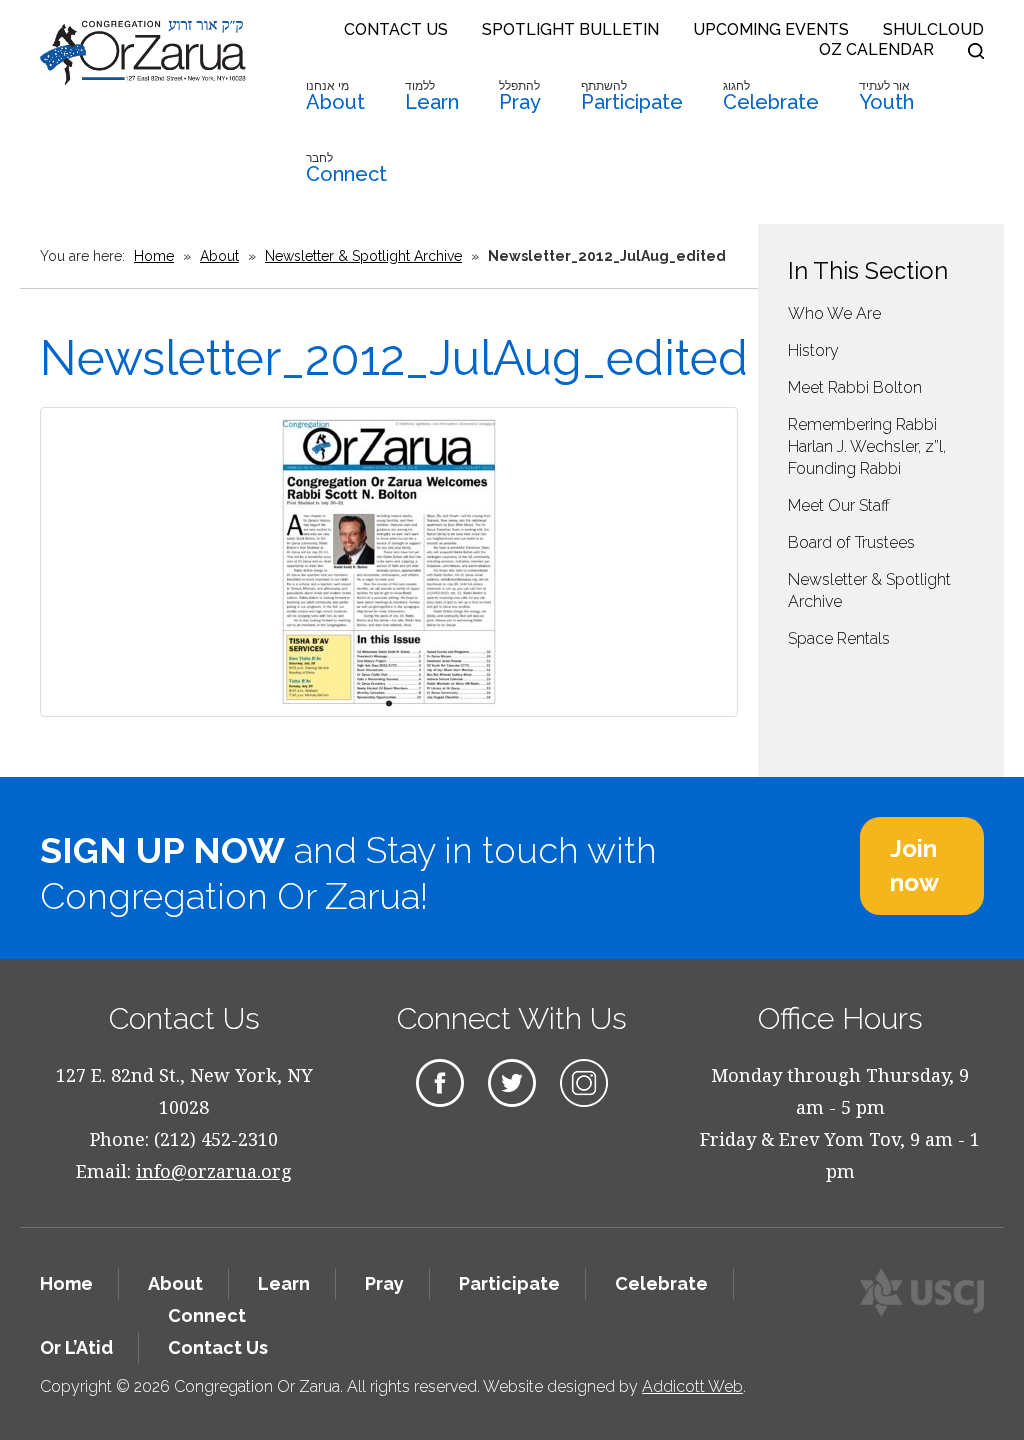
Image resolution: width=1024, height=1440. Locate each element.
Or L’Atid (76, 1347)
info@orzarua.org (214, 1171)
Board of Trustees (851, 542)
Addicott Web (692, 1386)
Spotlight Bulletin (570, 29)
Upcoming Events (771, 29)
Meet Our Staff (839, 505)
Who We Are (834, 313)
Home (154, 256)
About (335, 96)
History (813, 350)
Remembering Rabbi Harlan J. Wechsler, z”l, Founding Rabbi (867, 446)
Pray (520, 96)
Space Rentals (839, 638)
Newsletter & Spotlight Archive (363, 256)
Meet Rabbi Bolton (855, 387)
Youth (886, 96)
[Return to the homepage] (143, 52)
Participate (632, 96)
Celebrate (771, 96)
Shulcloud (933, 29)
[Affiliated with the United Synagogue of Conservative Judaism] (922, 1292)
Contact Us (396, 29)
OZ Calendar (876, 49)
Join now (914, 865)
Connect (346, 168)
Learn (432, 96)
